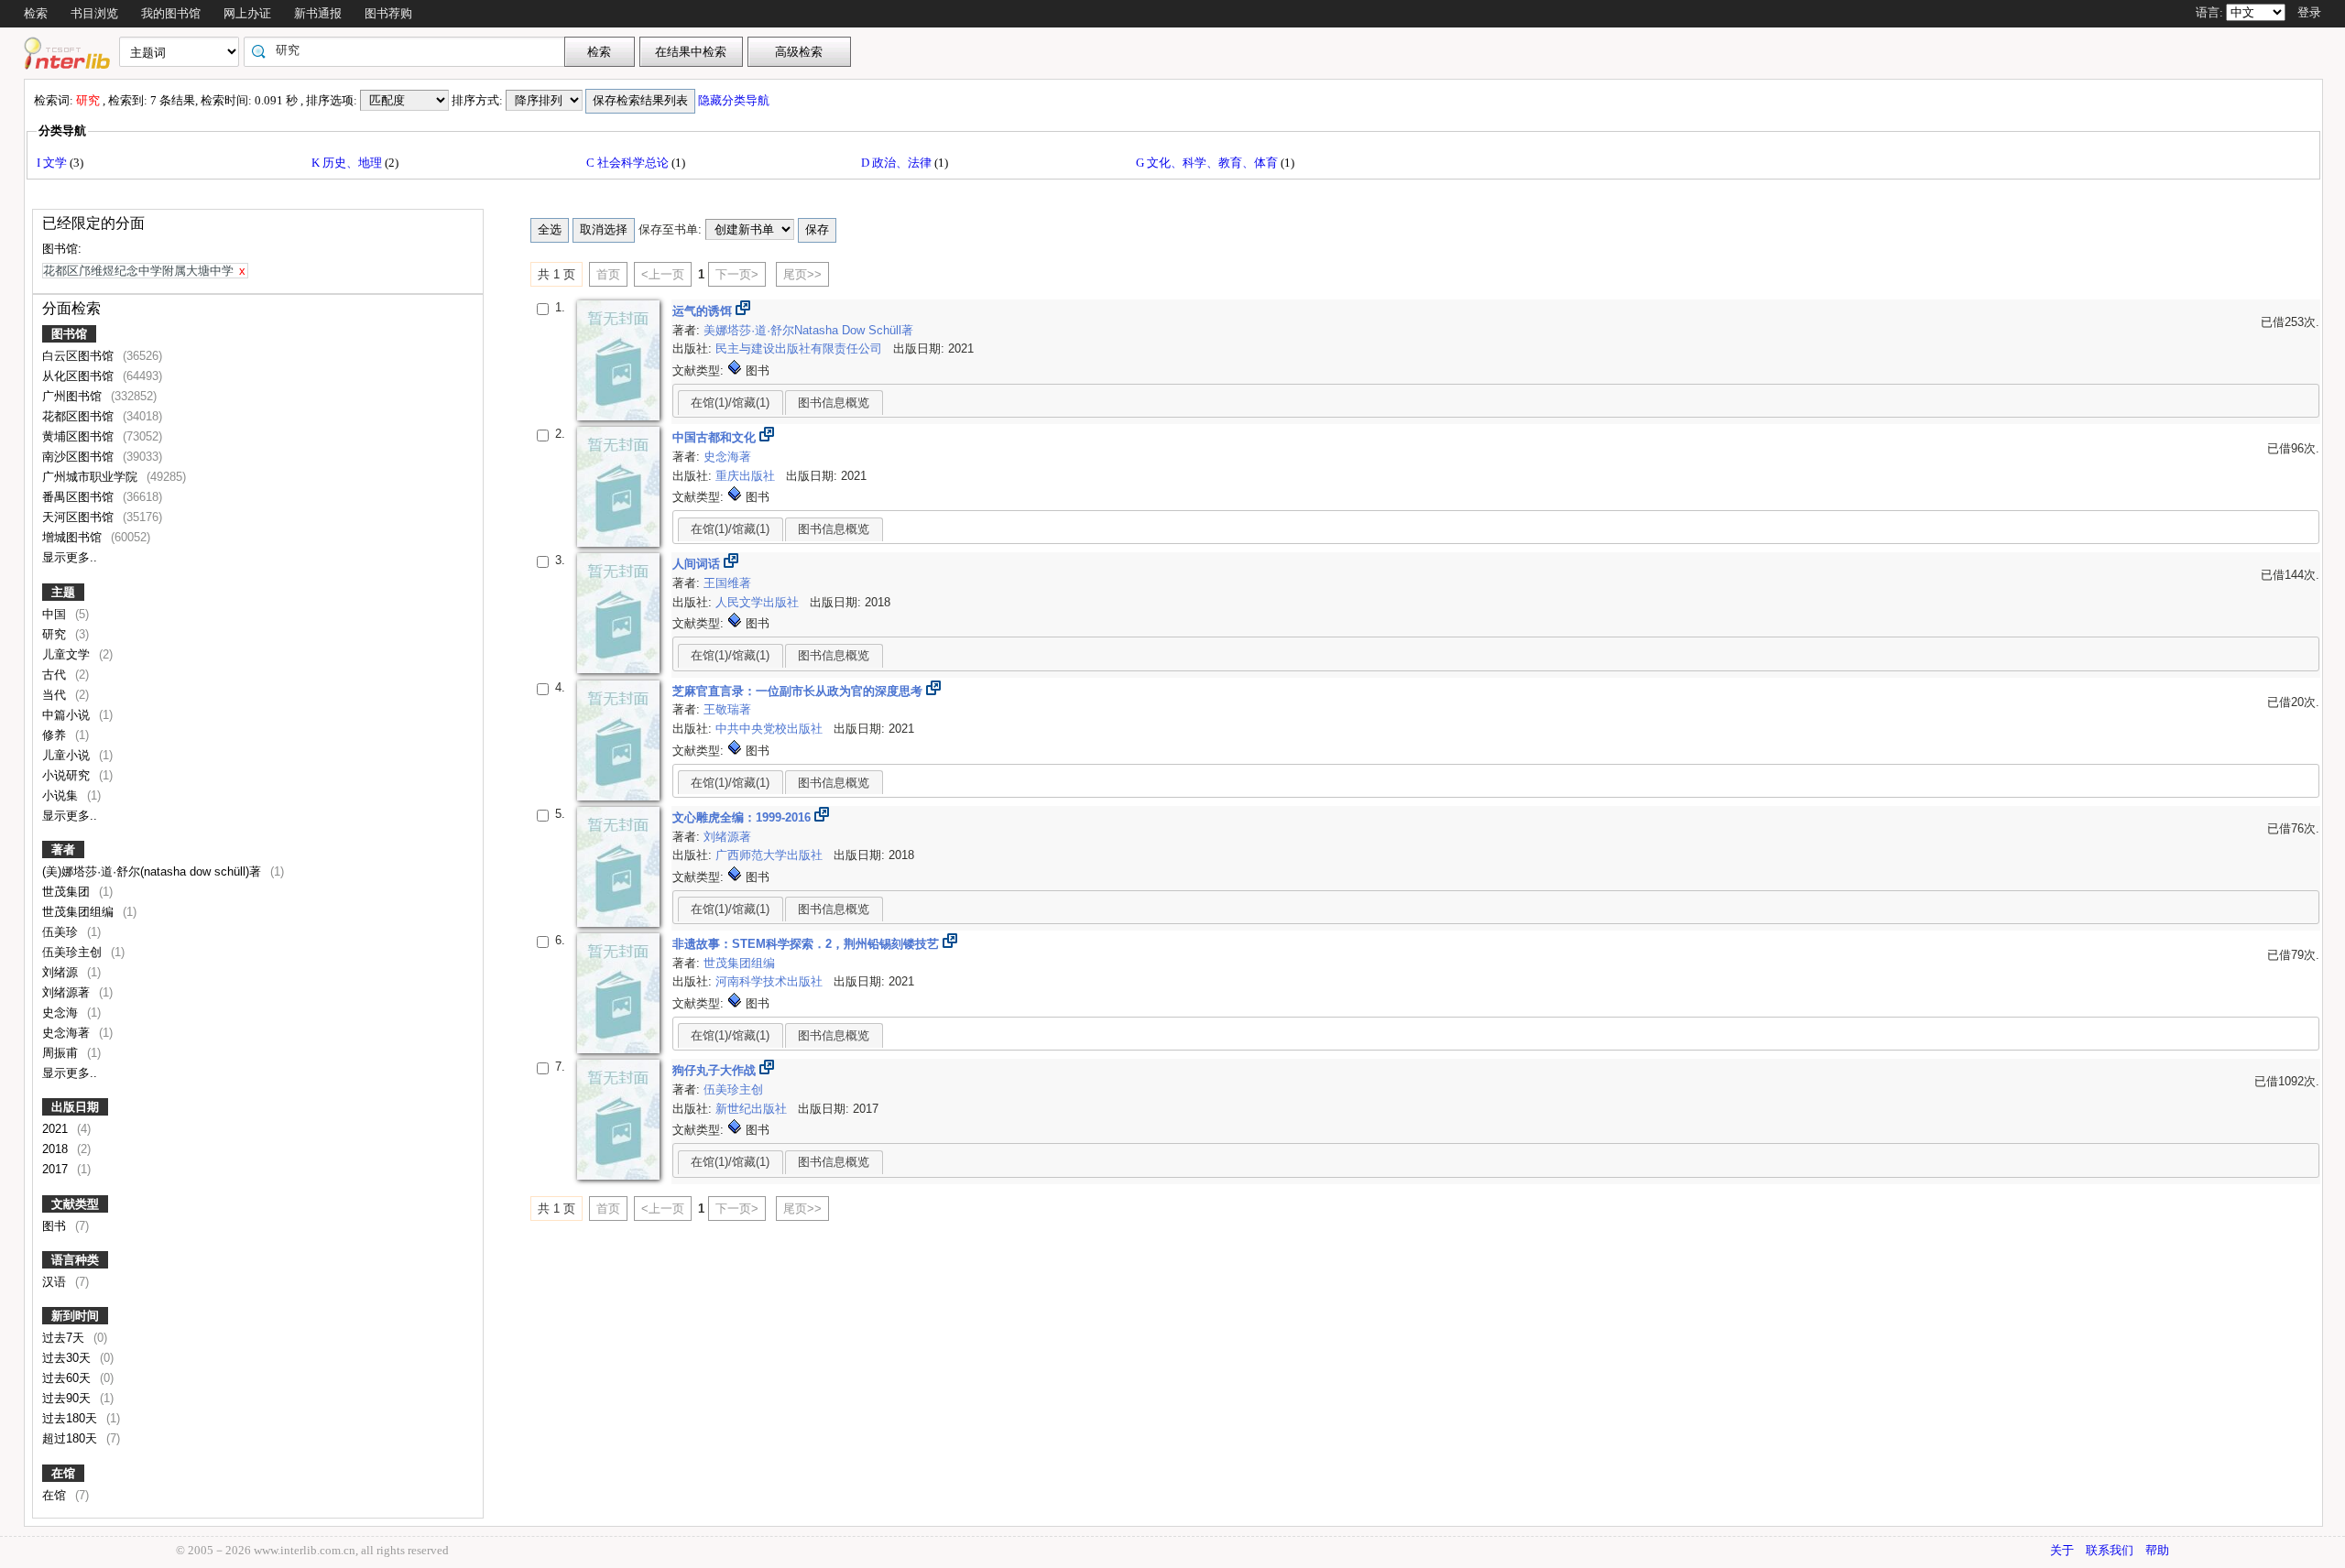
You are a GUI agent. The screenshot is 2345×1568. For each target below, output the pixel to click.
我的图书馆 (171, 13)
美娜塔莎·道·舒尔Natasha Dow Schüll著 (808, 330)
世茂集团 (68, 892)
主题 (63, 592)
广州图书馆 (74, 396)
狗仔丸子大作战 (716, 1070)
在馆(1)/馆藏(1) (730, 403)
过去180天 (71, 1418)
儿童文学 (68, 654)
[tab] (731, 402)
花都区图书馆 (80, 416)
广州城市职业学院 (92, 477)
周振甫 (62, 1053)
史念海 (62, 1013)
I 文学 (53, 163)
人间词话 (698, 564)
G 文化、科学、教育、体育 (1208, 163)
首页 (608, 274)
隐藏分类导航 (735, 100)
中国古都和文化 (716, 437)
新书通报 (318, 13)
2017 (57, 1169)
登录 (2309, 12)
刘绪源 (62, 972)
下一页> (737, 274)
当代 (56, 695)
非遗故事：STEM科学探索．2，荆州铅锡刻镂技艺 (807, 944)
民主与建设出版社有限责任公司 (801, 348)
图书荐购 (388, 13)
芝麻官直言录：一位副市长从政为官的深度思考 (799, 691)
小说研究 (68, 775)
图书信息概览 (834, 403)
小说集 (62, 795)
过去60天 (68, 1378)
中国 (56, 614)
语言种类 (75, 1260)
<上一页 (663, 274)
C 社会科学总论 (629, 163)
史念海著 (68, 1033)
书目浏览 (94, 13)
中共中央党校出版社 (771, 729)
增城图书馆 (74, 537)
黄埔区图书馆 (80, 436)
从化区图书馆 (80, 376)
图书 (56, 1226)
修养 (56, 735)
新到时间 (75, 1316)
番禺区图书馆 (80, 497)
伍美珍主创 (74, 952)
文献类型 (75, 1204)
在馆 (63, 1473)
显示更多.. (70, 557)
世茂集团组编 (80, 912)
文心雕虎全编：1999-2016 (743, 817)
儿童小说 (68, 755)
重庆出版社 (747, 476)
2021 (57, 1129)
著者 (63, 849)
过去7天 (65, 1338)
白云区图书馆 (80, 356)
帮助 (2157, 1550)
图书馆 (69, 334)
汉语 (56, 1282)
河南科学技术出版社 (771, 981)
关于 (2062, 1550)
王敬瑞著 (727, 709)
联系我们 (2110, 1550)
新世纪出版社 (753, 1109)
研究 (56, 634)
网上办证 (247, 13)
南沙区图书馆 (80, 457)
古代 (56, 675)
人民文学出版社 (759, 602)
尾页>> (802, 274)
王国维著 (727, 583)
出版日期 (75, 1107)
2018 (57, 1149)
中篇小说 (68, 715)
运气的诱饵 (704, 311)
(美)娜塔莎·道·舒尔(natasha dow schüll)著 (153, 871)
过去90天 (68, 1398)
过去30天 (68, 1358)
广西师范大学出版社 (771, 855)
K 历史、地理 (348, 163)
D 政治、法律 (898, 163)
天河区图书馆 (80, 517)
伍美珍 (62, 932)
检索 (36, 13)
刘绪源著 (68, 992)
